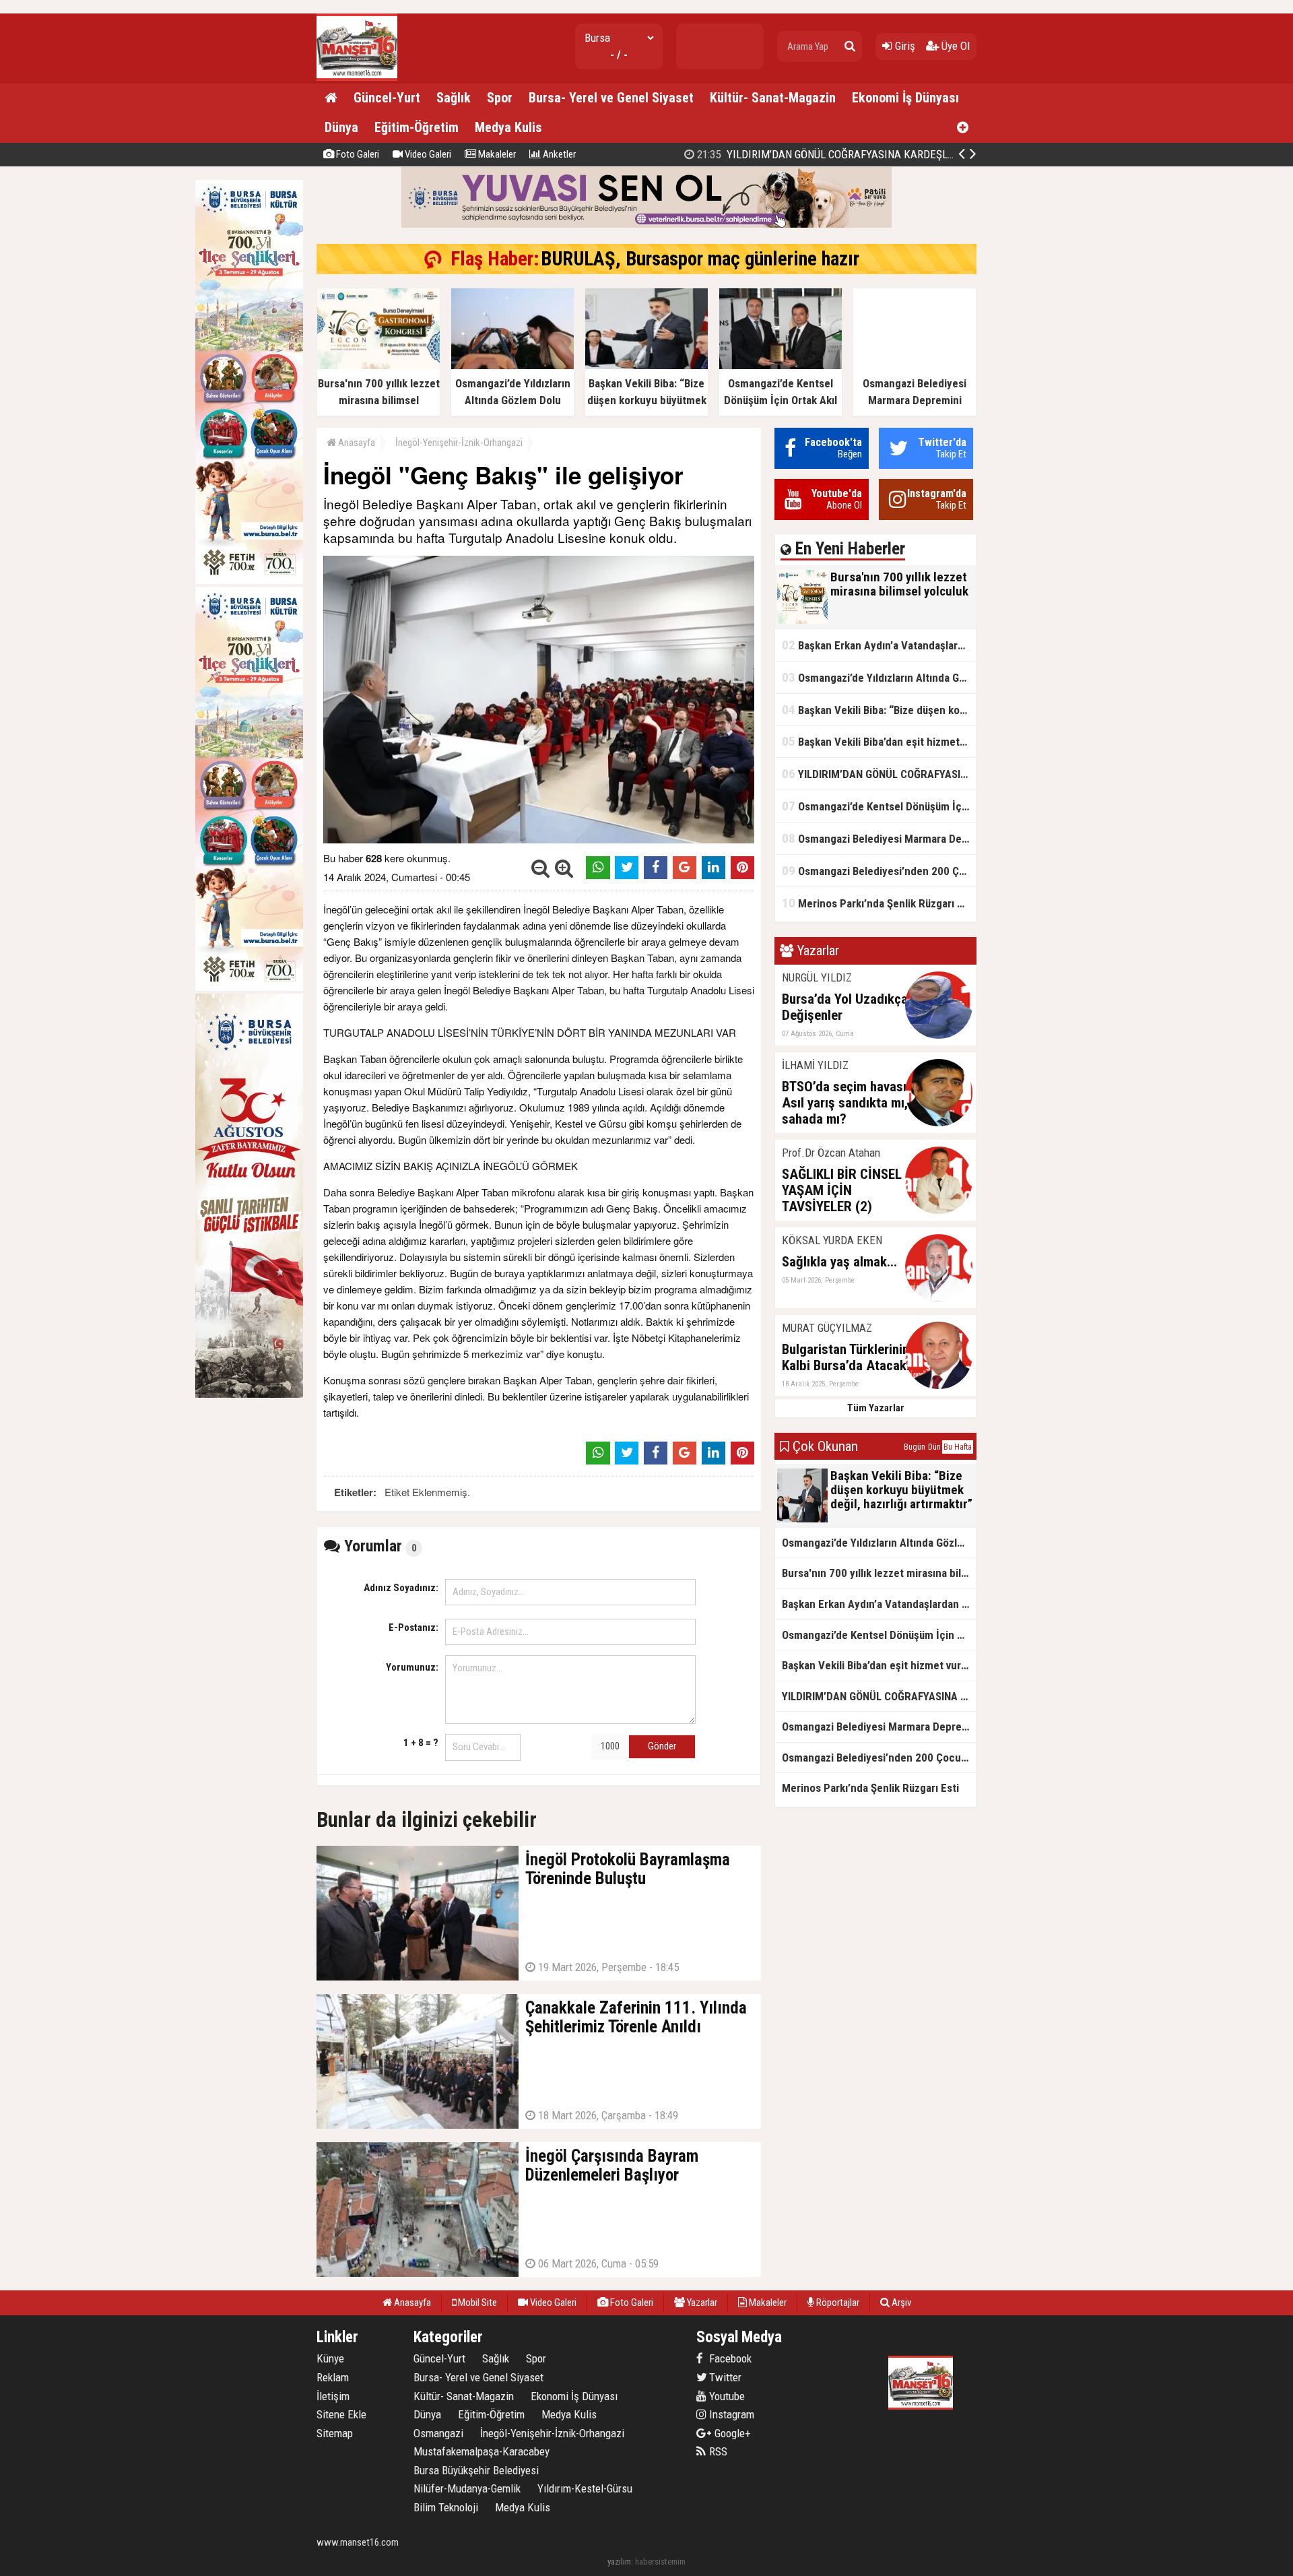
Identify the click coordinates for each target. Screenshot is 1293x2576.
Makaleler (496, 154)
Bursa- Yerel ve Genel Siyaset (611, 98)
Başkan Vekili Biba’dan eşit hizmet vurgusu (879, 741)
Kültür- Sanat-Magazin (773, 98)
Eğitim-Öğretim (417, 127)
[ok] (850, 46)
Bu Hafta (958, 1447)
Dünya (341, 127)
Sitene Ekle (341, 2414)
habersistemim (660, 2562)
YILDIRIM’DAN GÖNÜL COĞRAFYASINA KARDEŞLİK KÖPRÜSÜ (879, 774)
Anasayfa (356, 443)
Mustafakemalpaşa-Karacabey (482, 2451)
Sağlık (454, 98)
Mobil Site (476, 2303)
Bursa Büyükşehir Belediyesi (476, 2470)
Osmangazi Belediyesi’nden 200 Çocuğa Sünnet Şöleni (831, 154)
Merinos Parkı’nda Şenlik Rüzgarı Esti (878, 903)
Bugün (915, 1447)
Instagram (730, 2414)
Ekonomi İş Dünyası (905, 98)
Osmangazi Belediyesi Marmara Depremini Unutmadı (879, 838)
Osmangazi (438, 2433)
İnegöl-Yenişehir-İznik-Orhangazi (459, 443)
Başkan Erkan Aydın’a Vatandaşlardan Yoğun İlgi (879, 645)
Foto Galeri (357, 154)
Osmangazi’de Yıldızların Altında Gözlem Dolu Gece (879, 677)
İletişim (333, 2396)
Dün (934, 1447)
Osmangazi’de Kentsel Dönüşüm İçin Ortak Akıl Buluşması (879, 806)
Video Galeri (427, 154)
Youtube (726, 2396)
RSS (717, 2451)
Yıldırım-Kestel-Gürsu (585, 2488)
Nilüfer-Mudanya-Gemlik (467, 2488)
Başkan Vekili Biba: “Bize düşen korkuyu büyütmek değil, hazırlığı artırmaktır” (879, 710)
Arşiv (900, 2303)
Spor (500, 98)
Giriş (904, 46)
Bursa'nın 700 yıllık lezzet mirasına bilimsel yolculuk (879, 1573)
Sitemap (335, 2433)
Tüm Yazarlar (876, 1408)
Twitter (724, 2377)
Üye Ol (954, 46)
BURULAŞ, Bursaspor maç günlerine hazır (700, 259)
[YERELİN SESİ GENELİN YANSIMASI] (357, 78)
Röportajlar (837, 2303)
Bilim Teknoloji (446, 2507)
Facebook (729, 2358)
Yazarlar (701, 2303)
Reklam (333, 2377)
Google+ (729, 2433)
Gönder (662, 1746)
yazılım (619, 2562)
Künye (330, 2358)
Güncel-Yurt (387, 98)
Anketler (558, 154)
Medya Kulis (508, 127)
